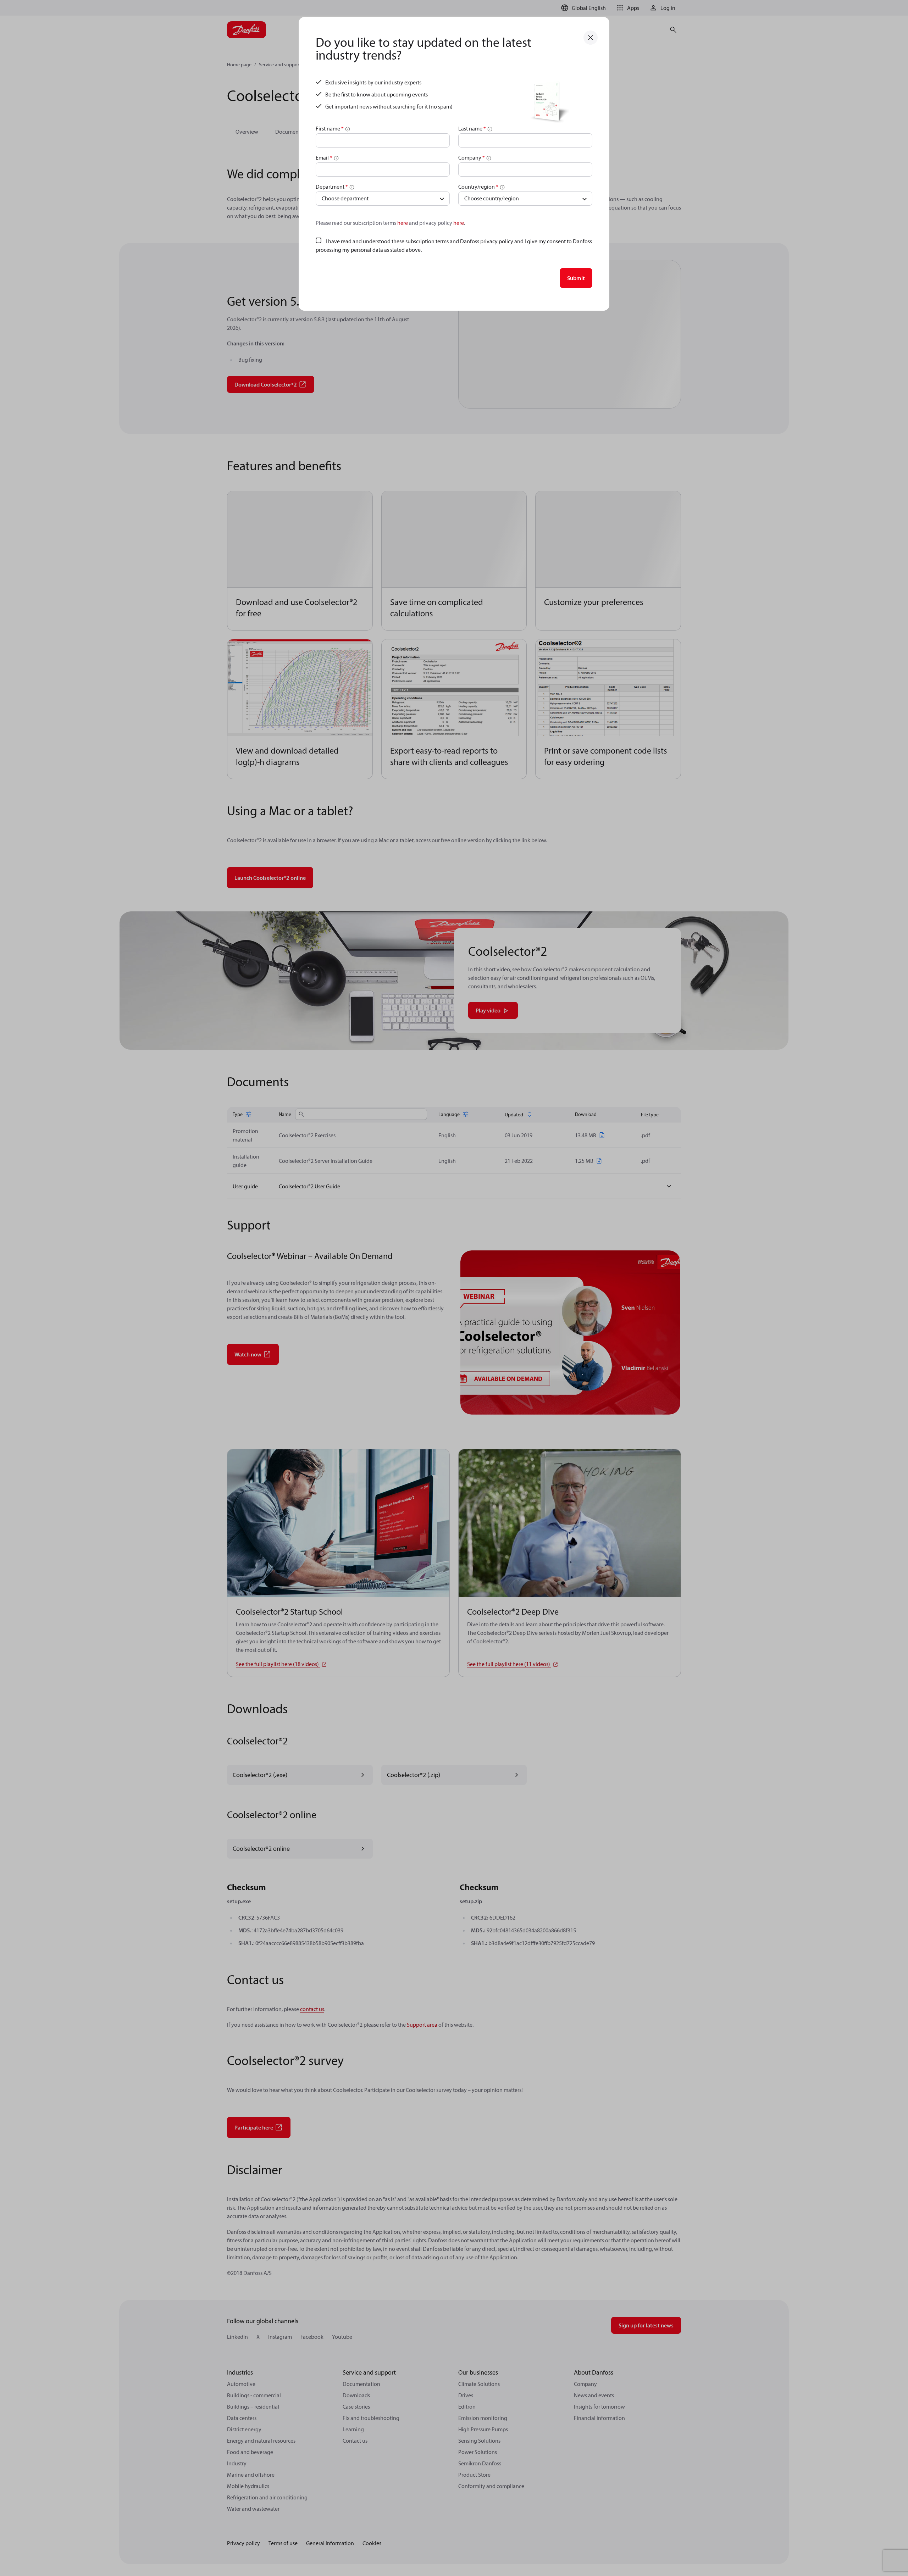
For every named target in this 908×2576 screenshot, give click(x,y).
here (403, 223)
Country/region (478, 187)
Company (472, 157)
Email (324, 157)
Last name (472, 128)
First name (330, 128)
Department (332, 187)
